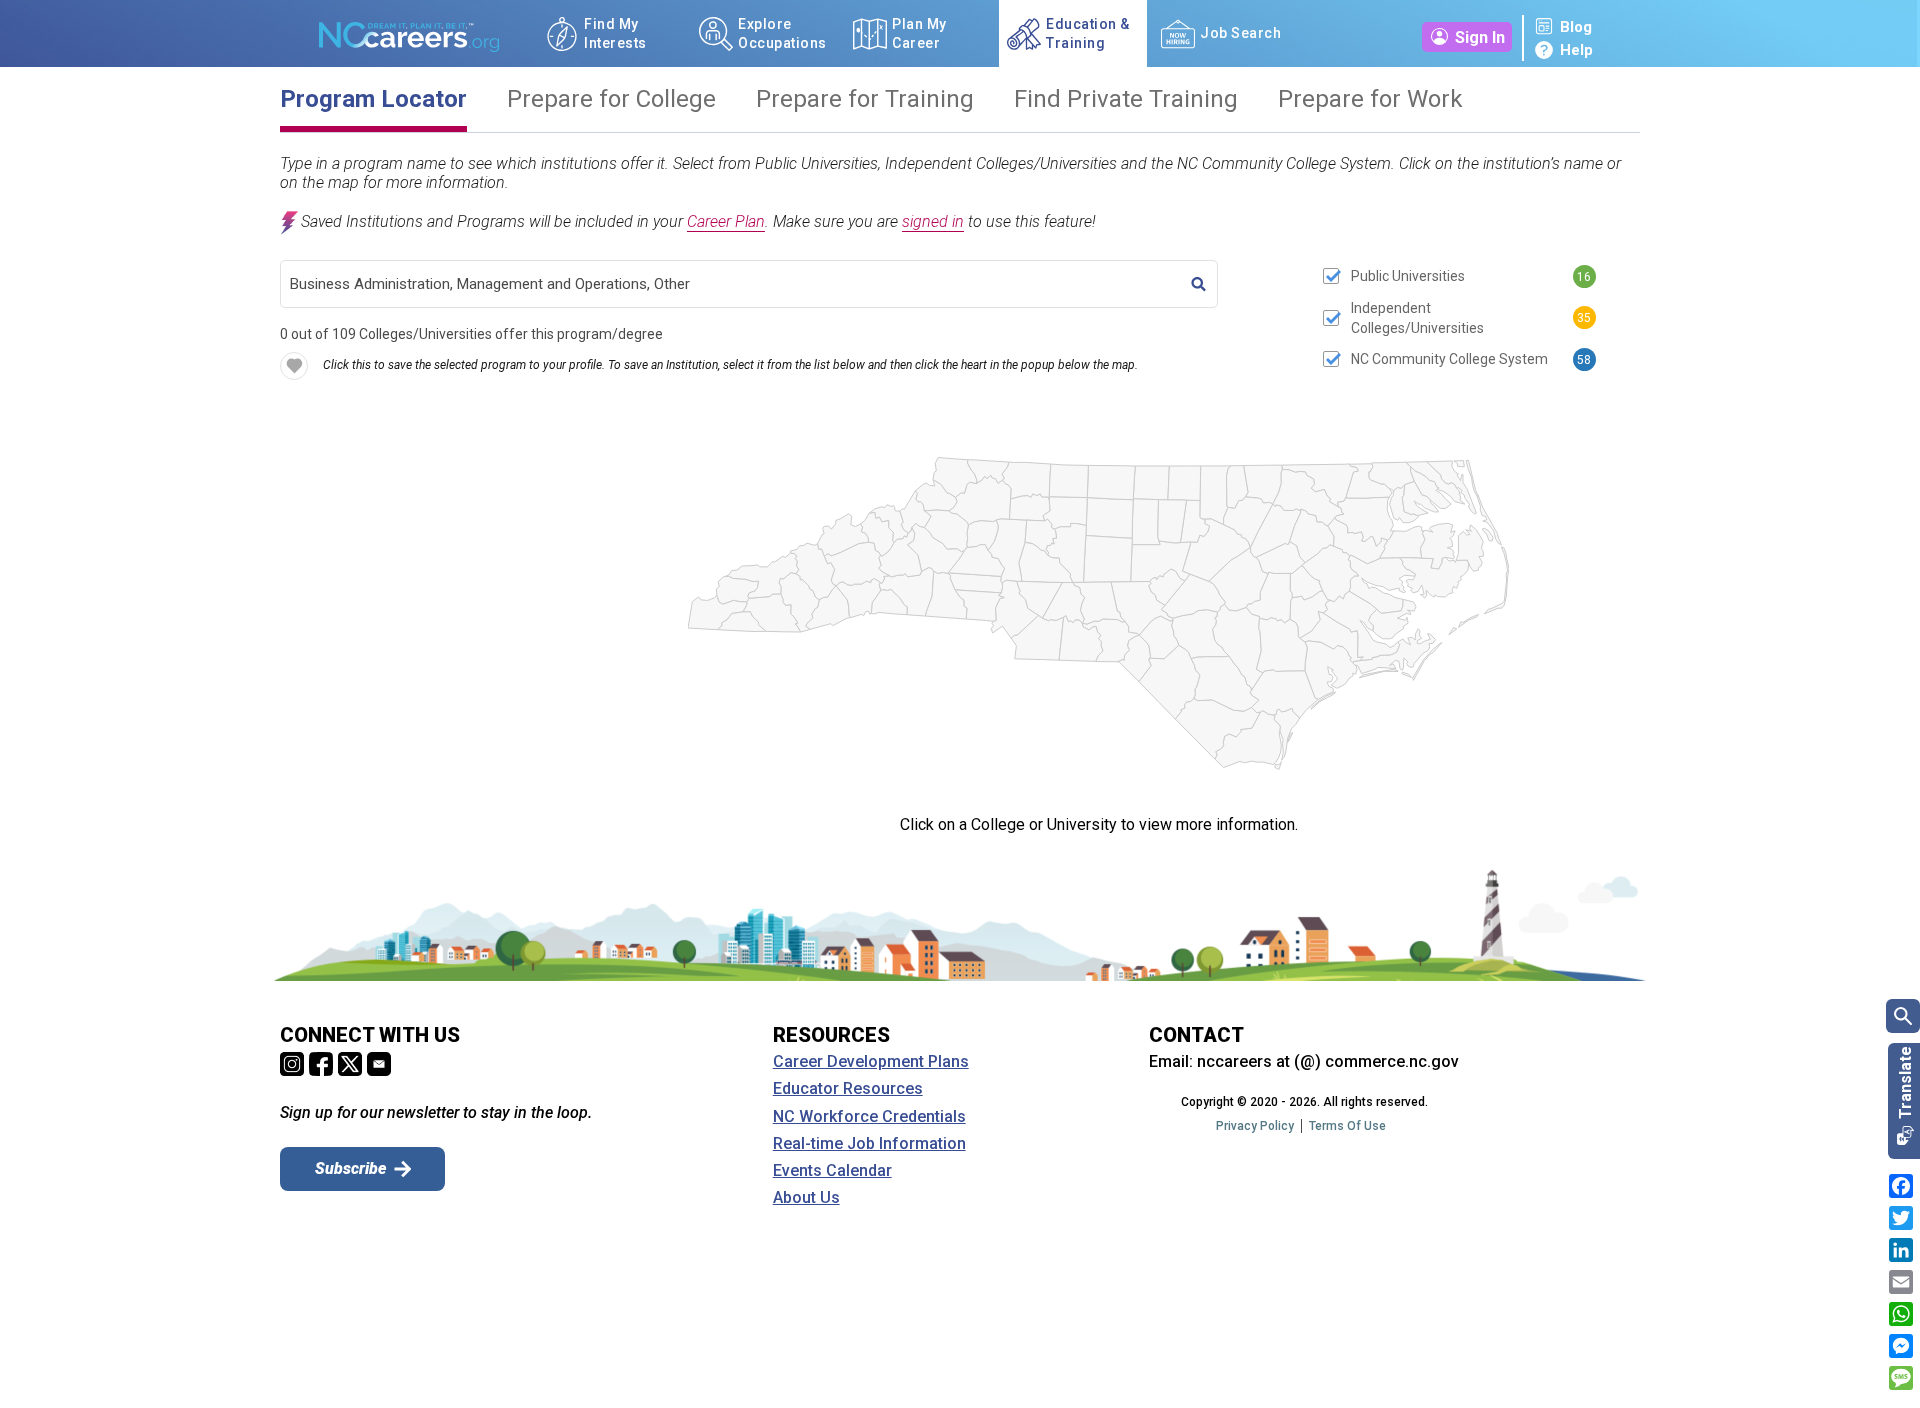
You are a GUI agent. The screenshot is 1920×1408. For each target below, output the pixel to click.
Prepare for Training (865, 99)
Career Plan (726, 221)
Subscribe (350, 1168)
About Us (806, 1198)
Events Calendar (832, 1171)
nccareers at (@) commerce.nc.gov (1328, 1061)
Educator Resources (848, 1089)
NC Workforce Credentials (869, 1117)
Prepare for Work (1370, 99)
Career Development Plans (871, 1062)
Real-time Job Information (869, 1144)
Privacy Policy (1255, 1126)
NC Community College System (1449, 359)
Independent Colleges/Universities (1417, 318)
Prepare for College (611, 99)
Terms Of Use (1347, 1126)
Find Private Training (1126, 99)
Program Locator (373, 99)
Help (1576, 50)
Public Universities (1408, 276)
